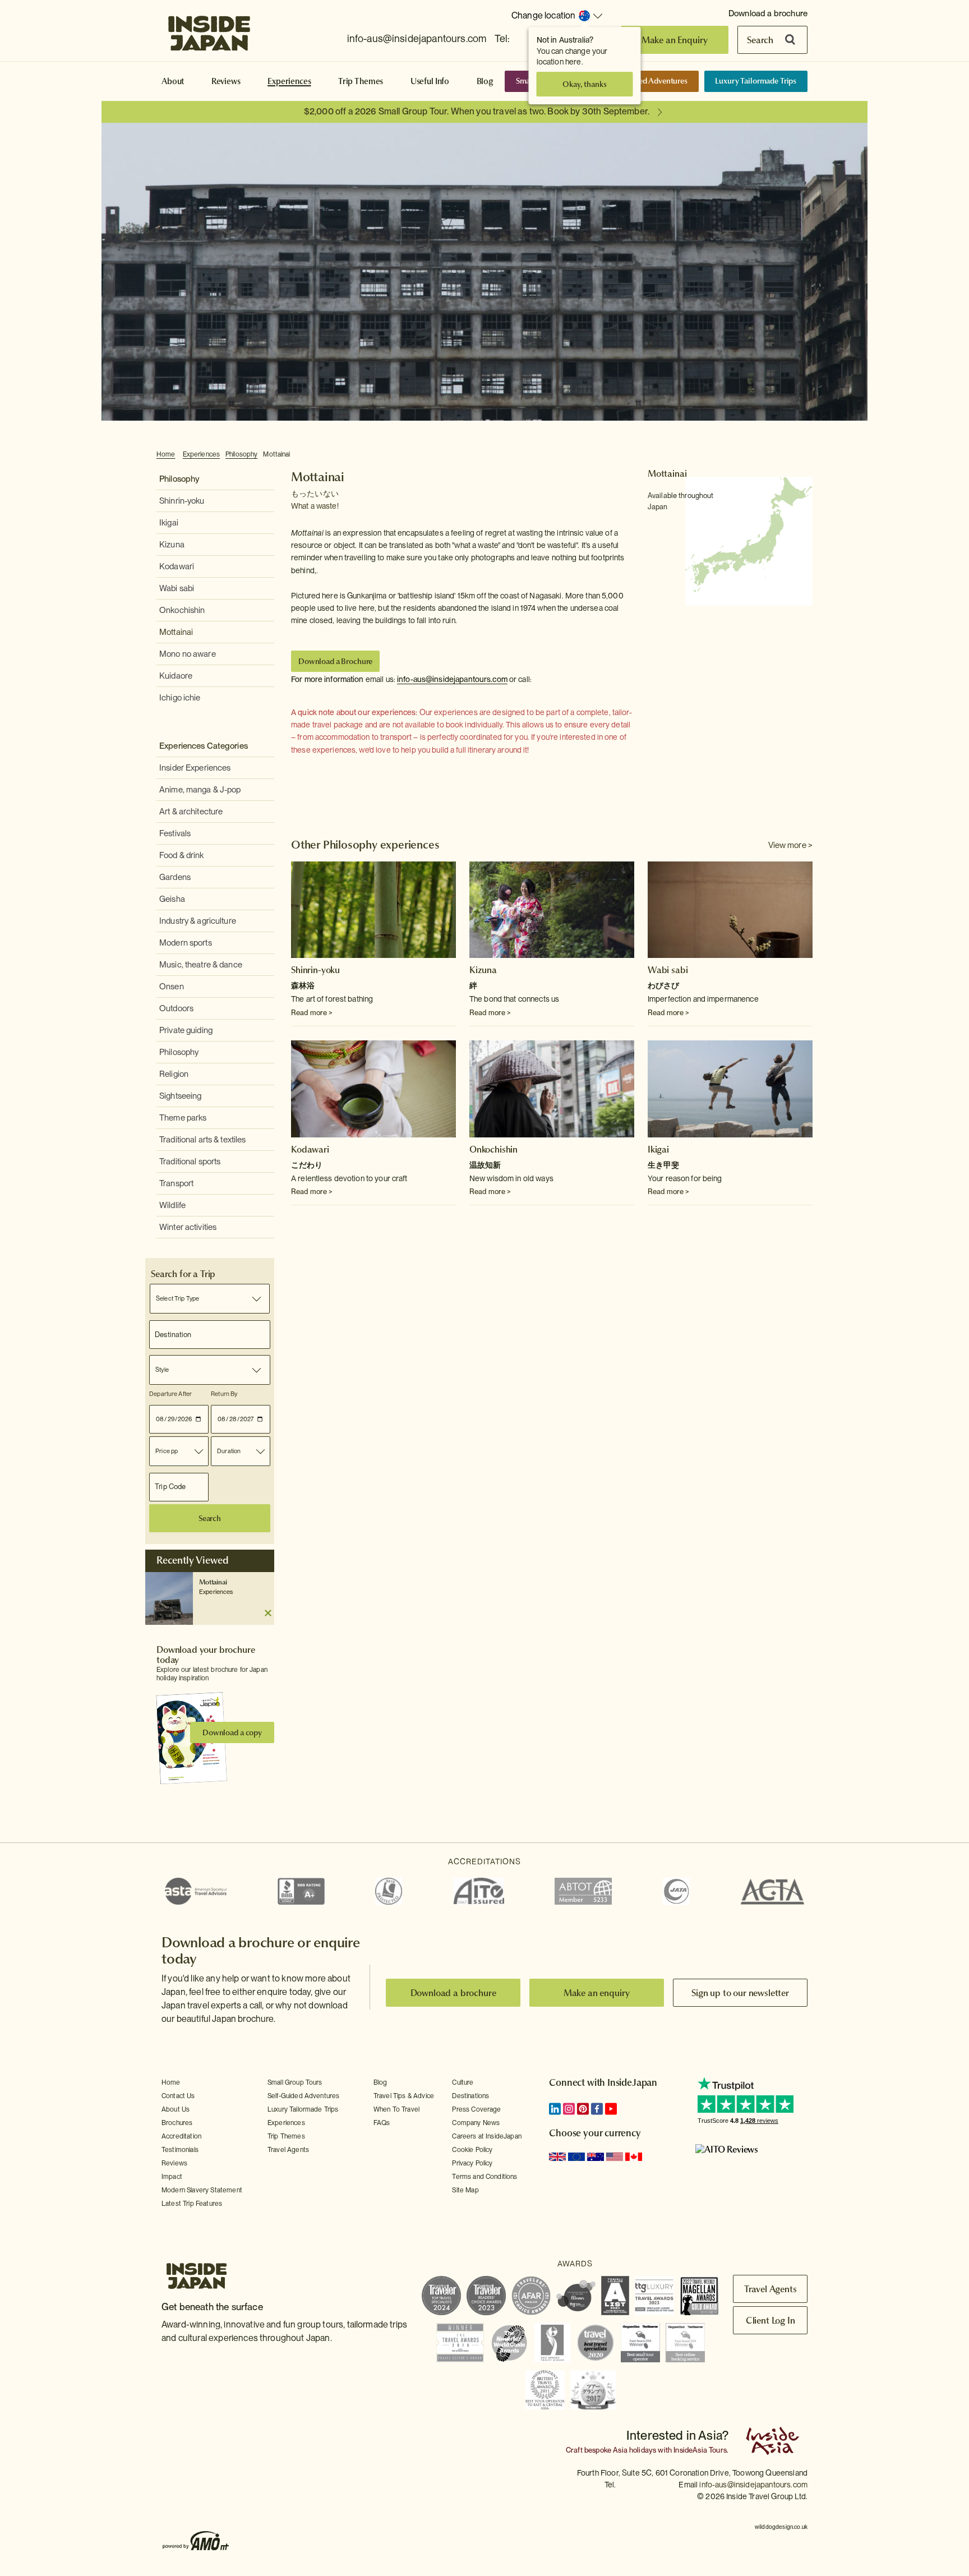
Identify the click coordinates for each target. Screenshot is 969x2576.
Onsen (172, 987)
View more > (790, 845)
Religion (174, 1074)
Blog (485, 81)
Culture (463, 2082)
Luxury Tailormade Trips (756, 81)
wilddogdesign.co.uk (781, 2527)
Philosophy (241, 454)
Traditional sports (190, 1162)
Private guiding (186, 1030)
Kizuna (172, 545)
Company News (476, 2123)
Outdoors (176, 1008)
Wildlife (172, 1205)
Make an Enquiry (675, 40)
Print (806, 455)
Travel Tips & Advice (404, 2096)
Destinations (470, 2096)
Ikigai (169, 523)
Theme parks (183, 1118)
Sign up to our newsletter (740, 1993)
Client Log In (770, 2320)
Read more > (312, 1013)
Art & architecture (191, 812)
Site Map (465, 2190)
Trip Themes (361, 81)
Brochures (177, 2123)
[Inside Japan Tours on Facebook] (597, 2109)
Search (760, 40)
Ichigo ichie (180, 698)
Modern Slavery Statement (202, 2190)
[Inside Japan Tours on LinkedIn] (555, 2109)
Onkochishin (182, 610)
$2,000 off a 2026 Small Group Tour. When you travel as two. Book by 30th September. (477, 111)
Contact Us (178, 2096)
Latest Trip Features (192, 2204)
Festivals (175, 833)
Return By (224, 1394)
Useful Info (430, 81)
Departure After (170, 1394)
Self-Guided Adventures (647, 81)
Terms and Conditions (484, 2177)
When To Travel (396, 2109)
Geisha (172, 899)
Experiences (289, 81)
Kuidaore (176, 676)
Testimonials (180, 2150)
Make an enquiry (597, 1993)
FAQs (382, 2123)
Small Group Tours (295, 2082)
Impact (172, 2177)
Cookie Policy (472, 2150)
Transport (176, 1183)
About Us (176, 2109)
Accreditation (181, 2136)
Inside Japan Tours (209, 30)
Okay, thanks (584, 84)
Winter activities (188, 1227)
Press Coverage (476, 2109)
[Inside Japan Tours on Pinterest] (583, 2109)
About (173, 81)
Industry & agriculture (198, 921)
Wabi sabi (177, 588)
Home (166, 454)
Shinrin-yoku (182, 501)
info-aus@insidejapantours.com (417, 38)
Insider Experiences (195, 768)
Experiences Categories (204, 746)
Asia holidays (635, 2450)
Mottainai (276, 454)
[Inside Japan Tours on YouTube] (611, 2109)
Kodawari (177, 566)
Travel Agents (288, 2150)
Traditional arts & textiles (203, 1140)
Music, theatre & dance (201, 965)
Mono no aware (188, 654)
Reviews (226, 81)
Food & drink (182, 855)
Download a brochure (768, 13)
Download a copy (232, 1732)
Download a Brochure (335, 661)
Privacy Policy (472, 2163)
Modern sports (186, 943)
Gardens (175, 877)
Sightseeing (180, 1096)
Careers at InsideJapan (487, 2136)
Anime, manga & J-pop (200, 790)
